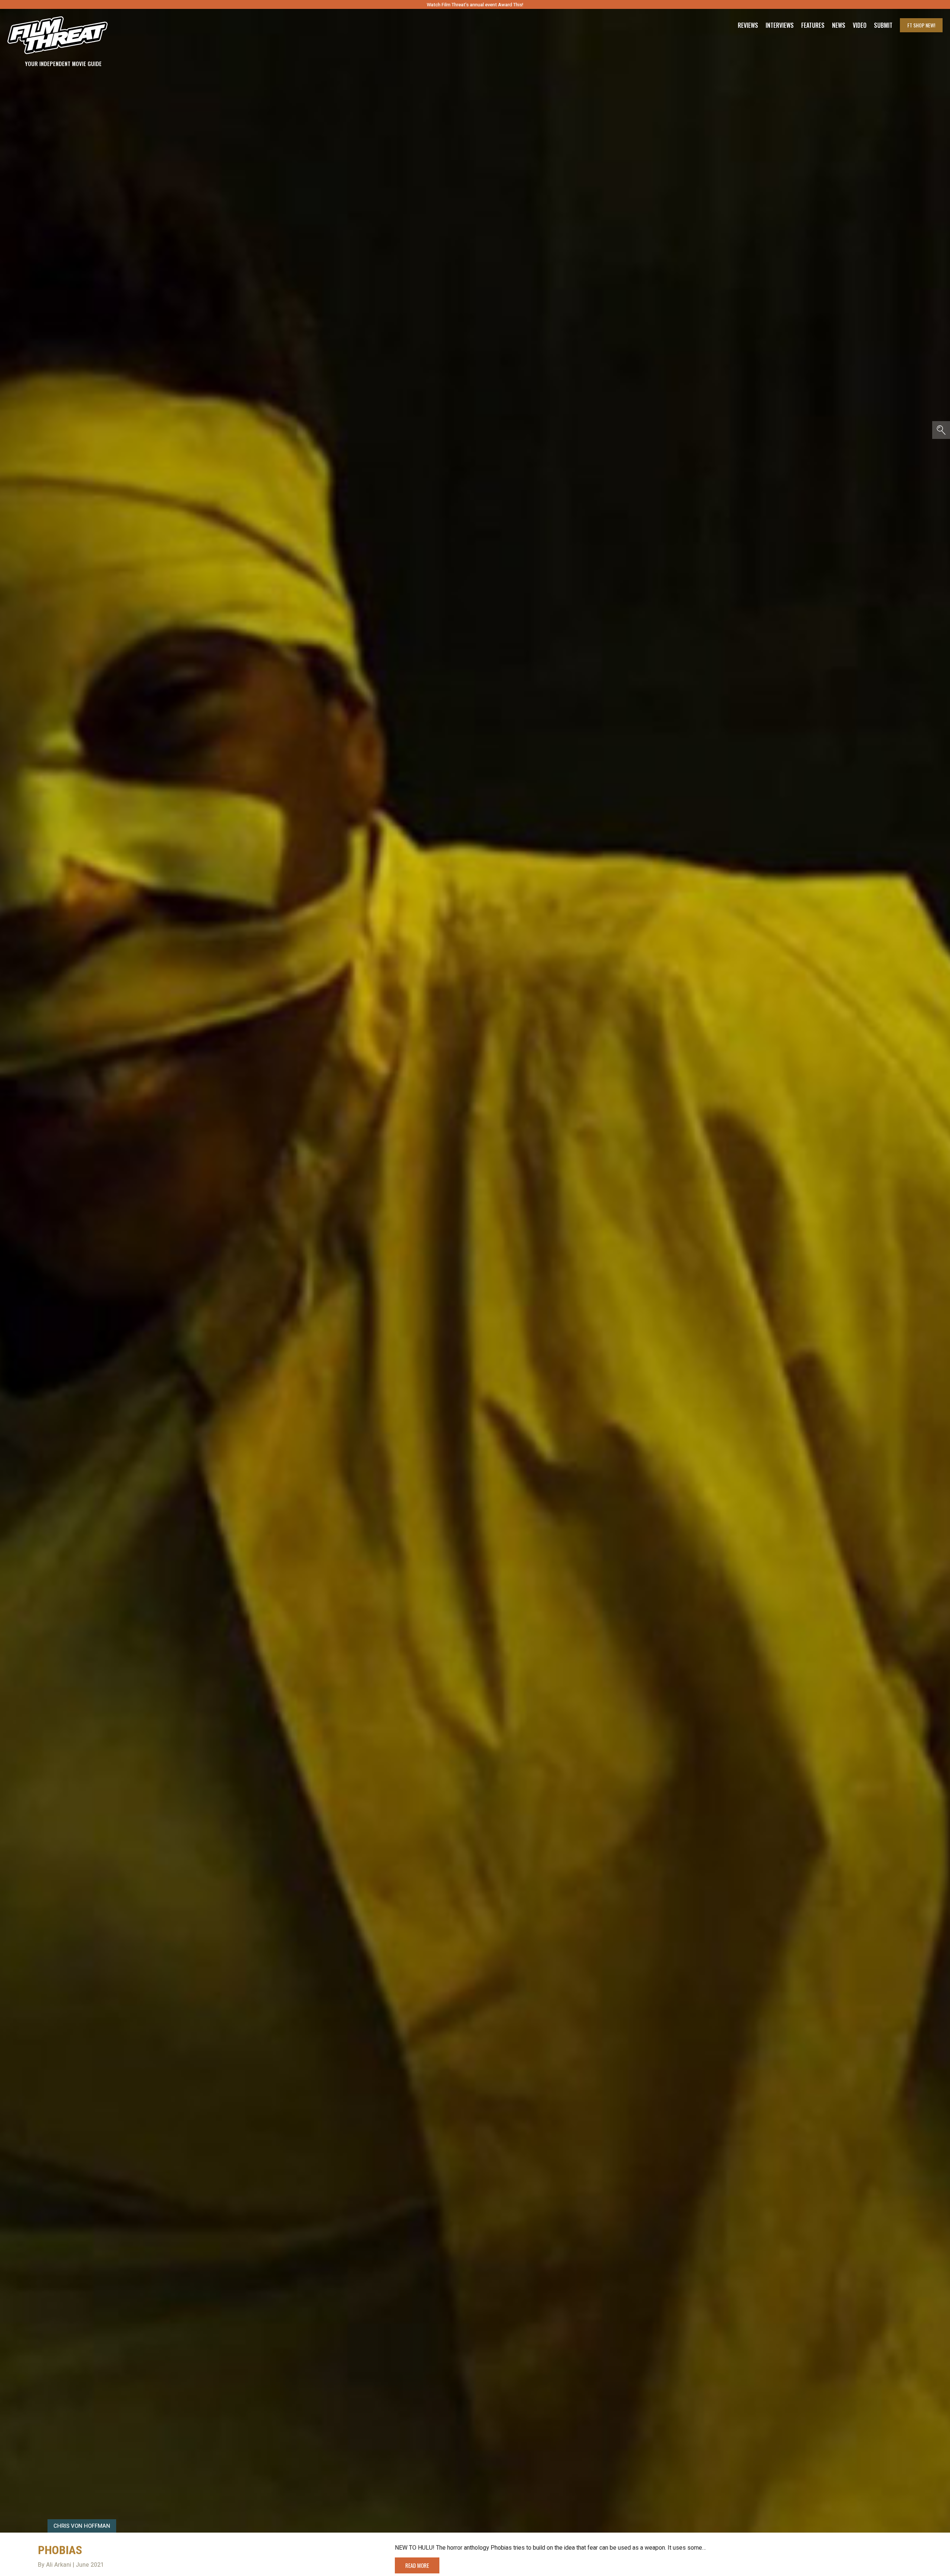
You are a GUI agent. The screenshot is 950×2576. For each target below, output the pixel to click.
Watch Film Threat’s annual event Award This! (475, 5)
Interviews (780, 25)
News (839, 25)
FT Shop (921, 25)
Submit (883, 25)
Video (860, 25)
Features (813, 25)
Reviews (748, 25)
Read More (417, 2565)
